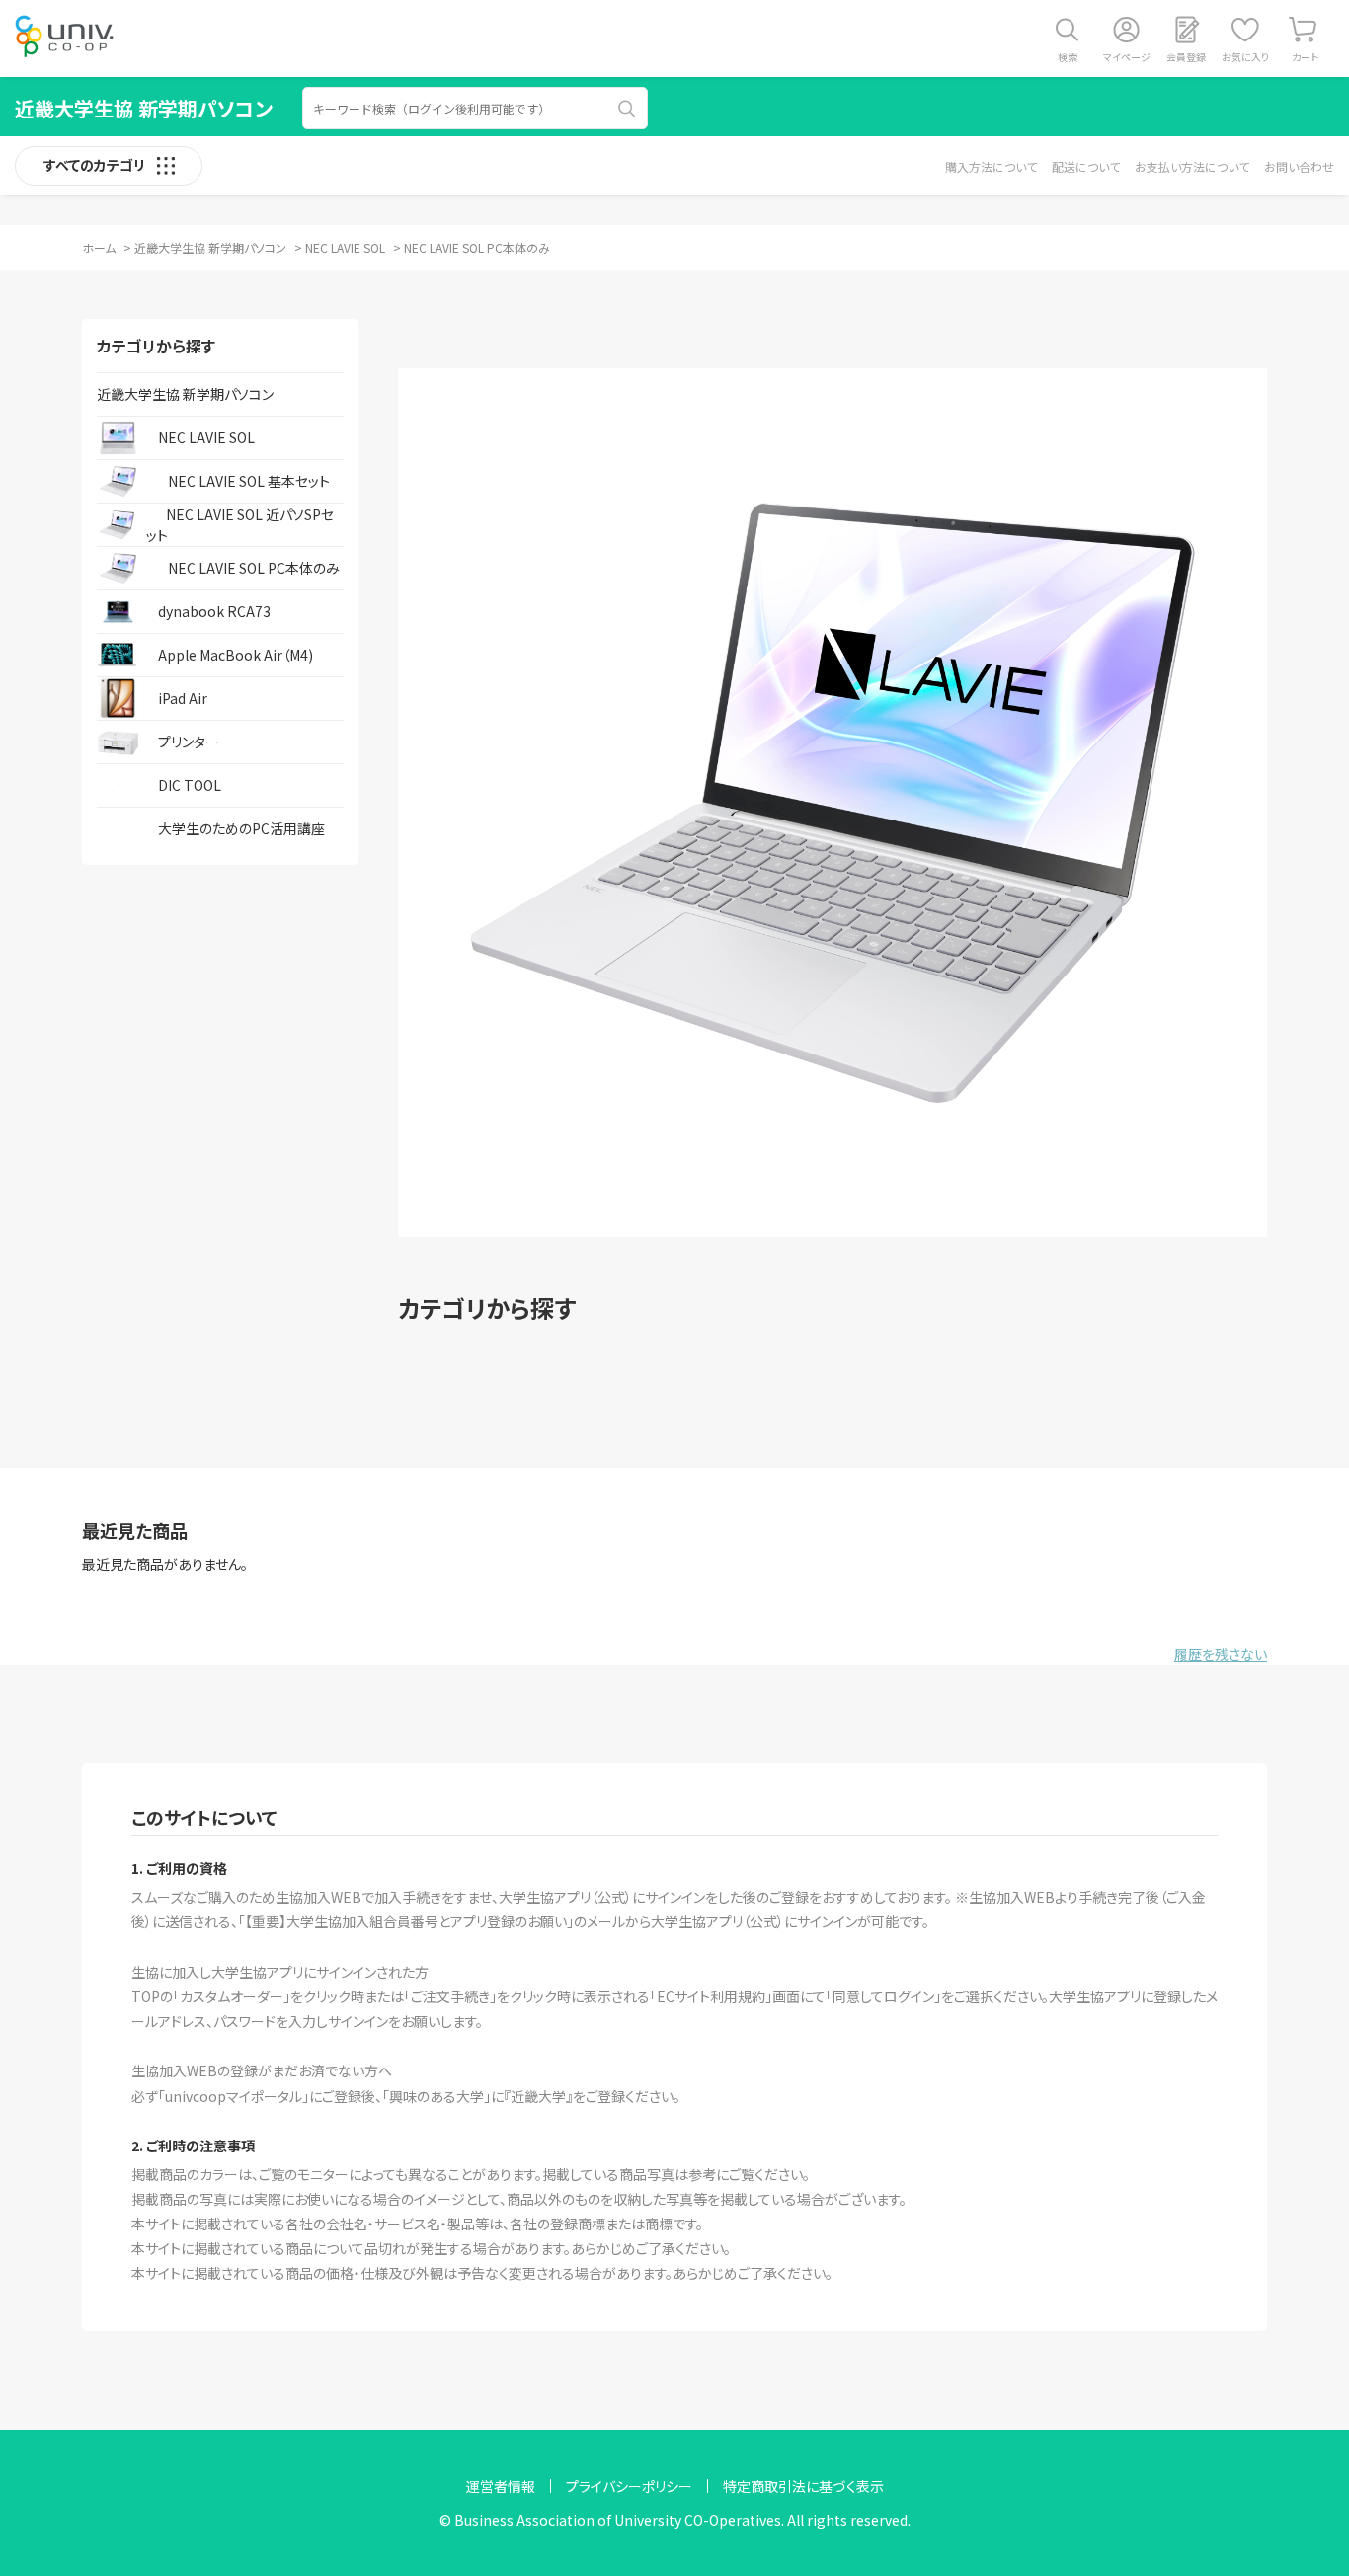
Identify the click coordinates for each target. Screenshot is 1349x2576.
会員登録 (1186, 57)
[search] (627, 109)
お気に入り (1245, 57)
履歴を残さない (1221, 1654)
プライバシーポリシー (629, 2486)
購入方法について (991, 166)
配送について (1086, 166)
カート (1305, 57)
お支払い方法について (1192, 166)
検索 (1068, 57)
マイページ (1127, 57)
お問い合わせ (1299, 166)
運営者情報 (501, 2486)
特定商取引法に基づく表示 (803, 2486)
